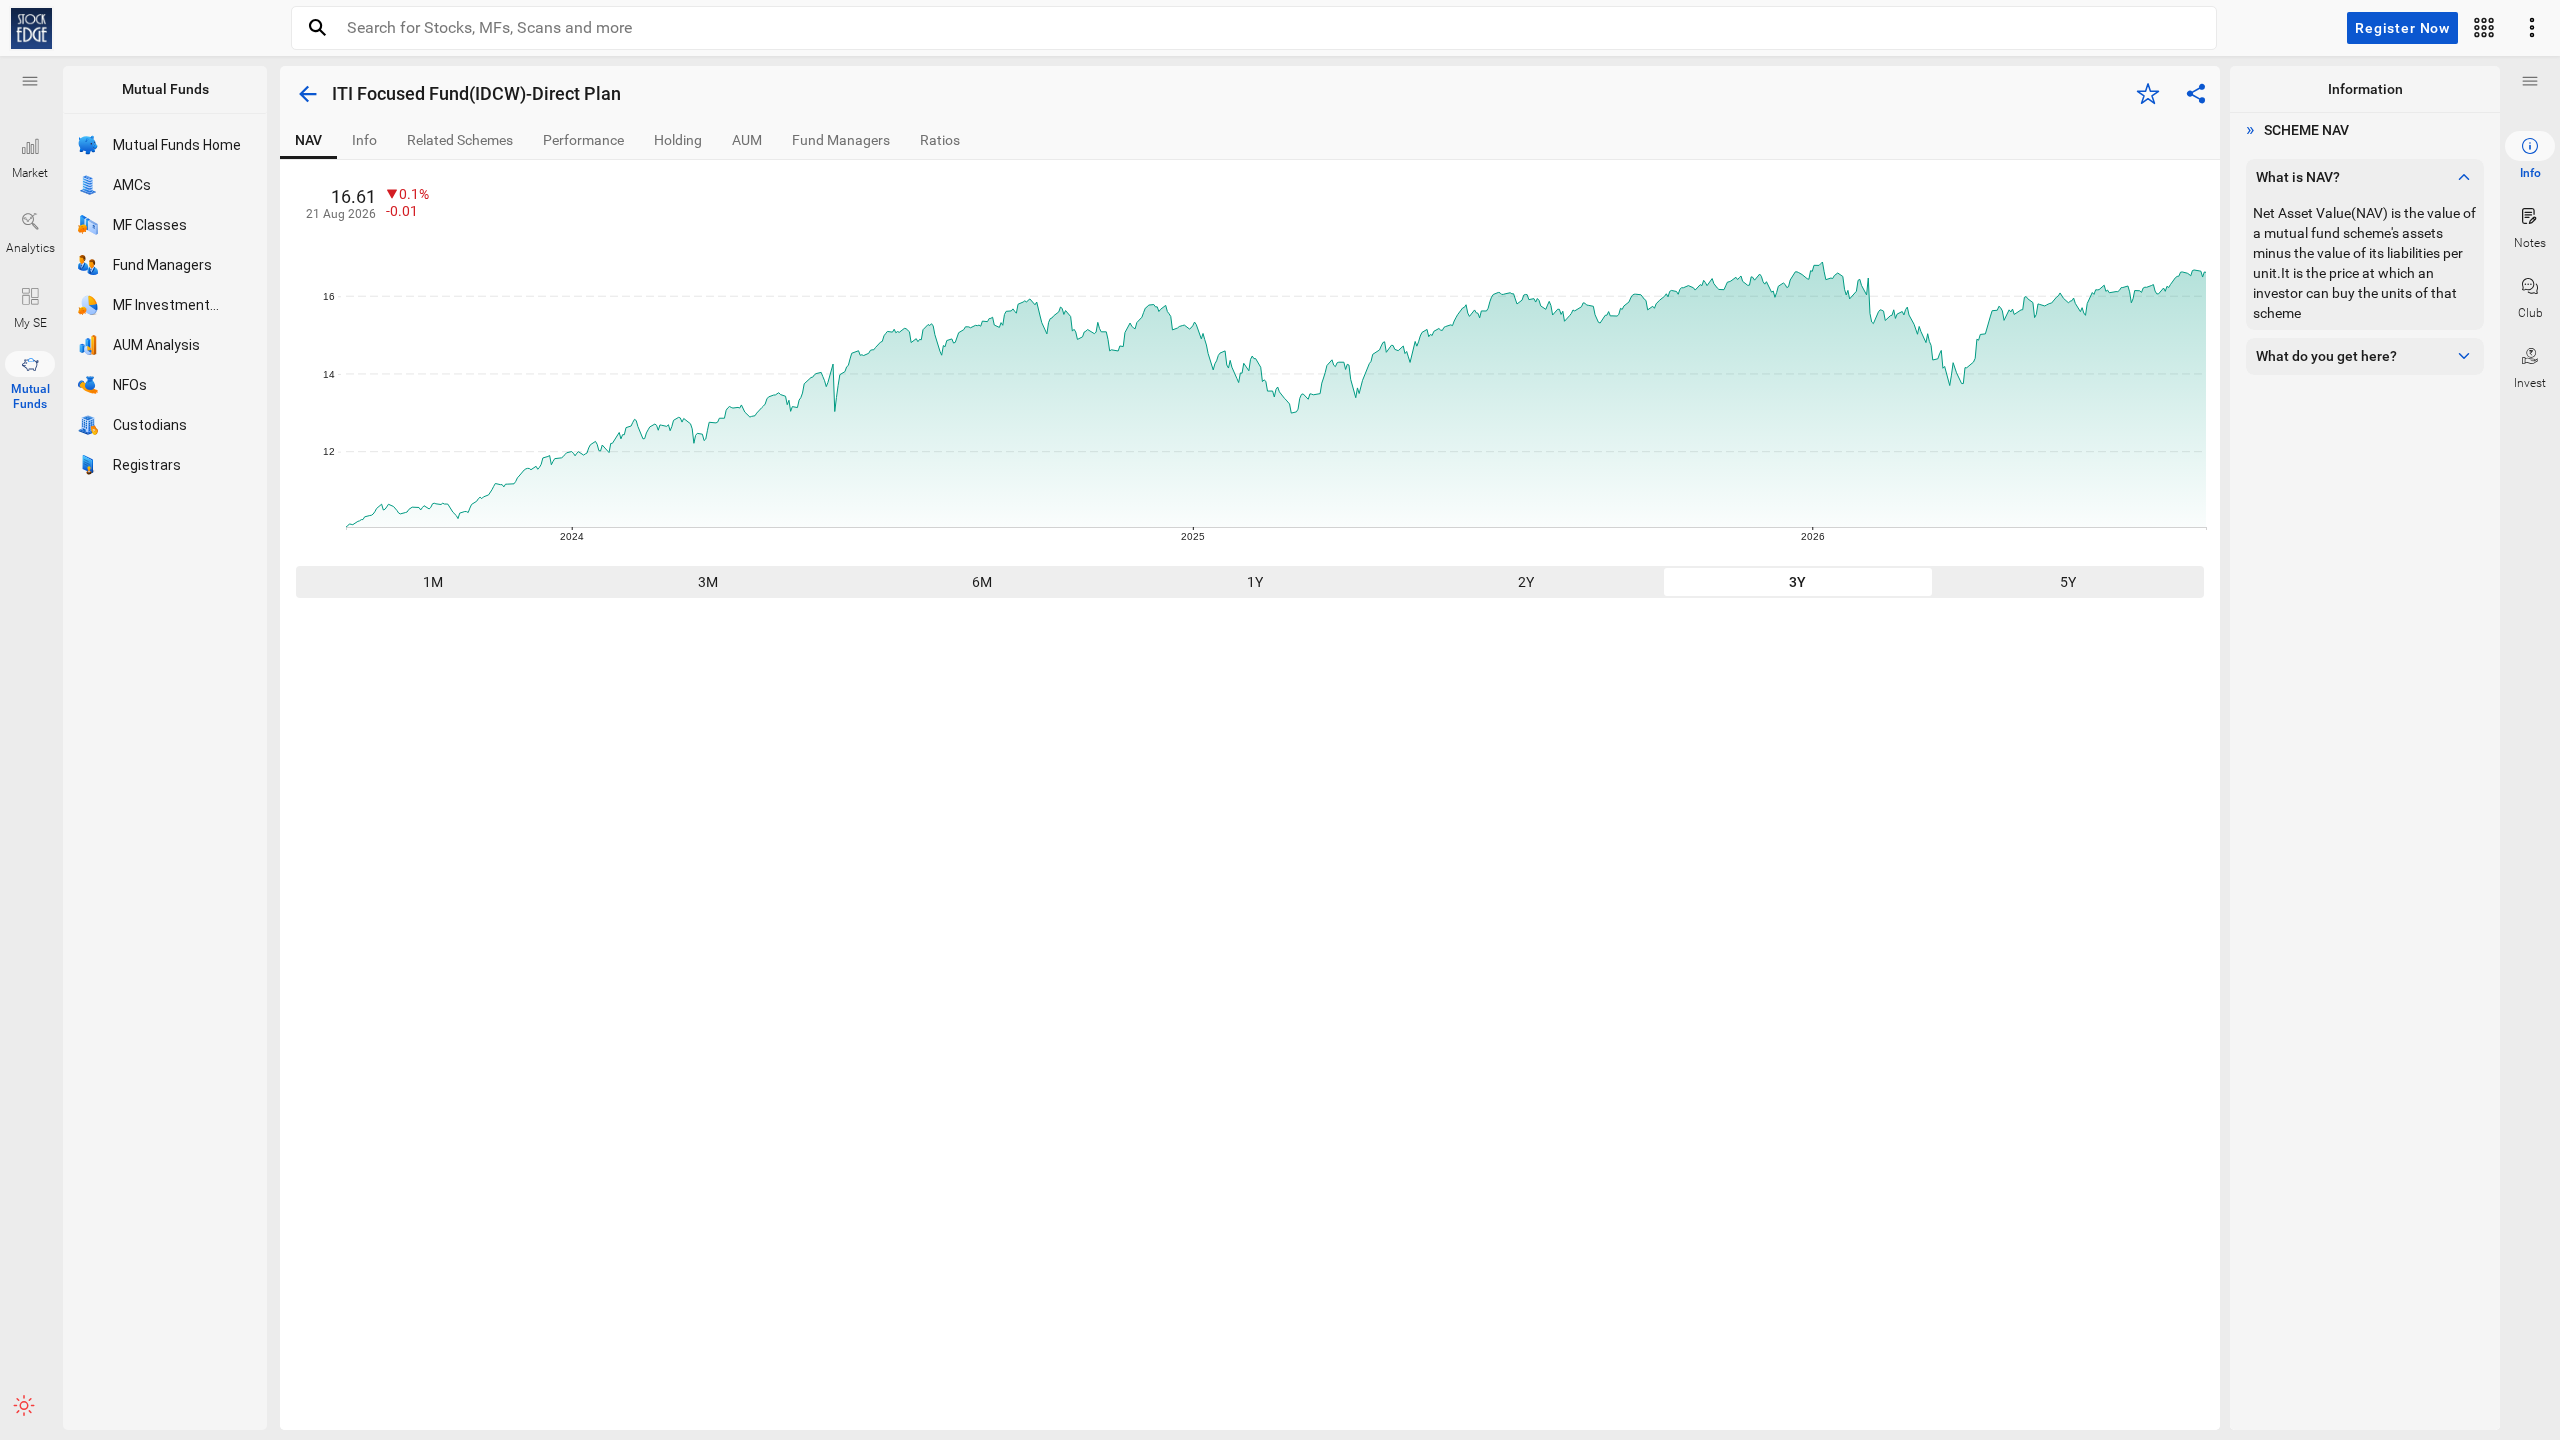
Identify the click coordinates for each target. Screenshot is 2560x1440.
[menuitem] (2530, 156)
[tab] (308, 140)
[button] (30, 81)
